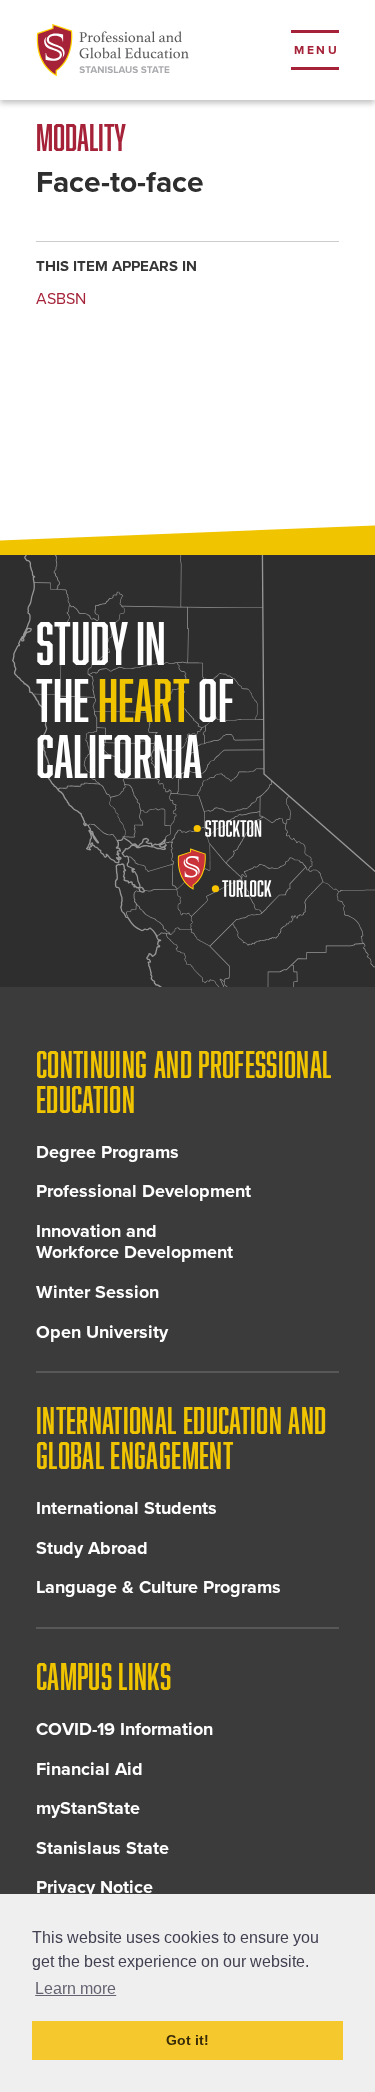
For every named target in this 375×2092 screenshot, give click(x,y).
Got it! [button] (187, 2040)
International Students (126, 1508)
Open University (102, 1332)
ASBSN (61, 299)
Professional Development (143, 1191)
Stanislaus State (102, 1848)
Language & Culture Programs (158, 1587)
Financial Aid (89, 1769)
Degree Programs (107, 1152)
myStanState (88, 1808)
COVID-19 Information (124, 1729)
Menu (316, 50)
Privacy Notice (94, 1887)
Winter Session (97, 1292)
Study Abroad (92, 1548)
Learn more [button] (75, 1988)
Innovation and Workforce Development (134, 1242)
